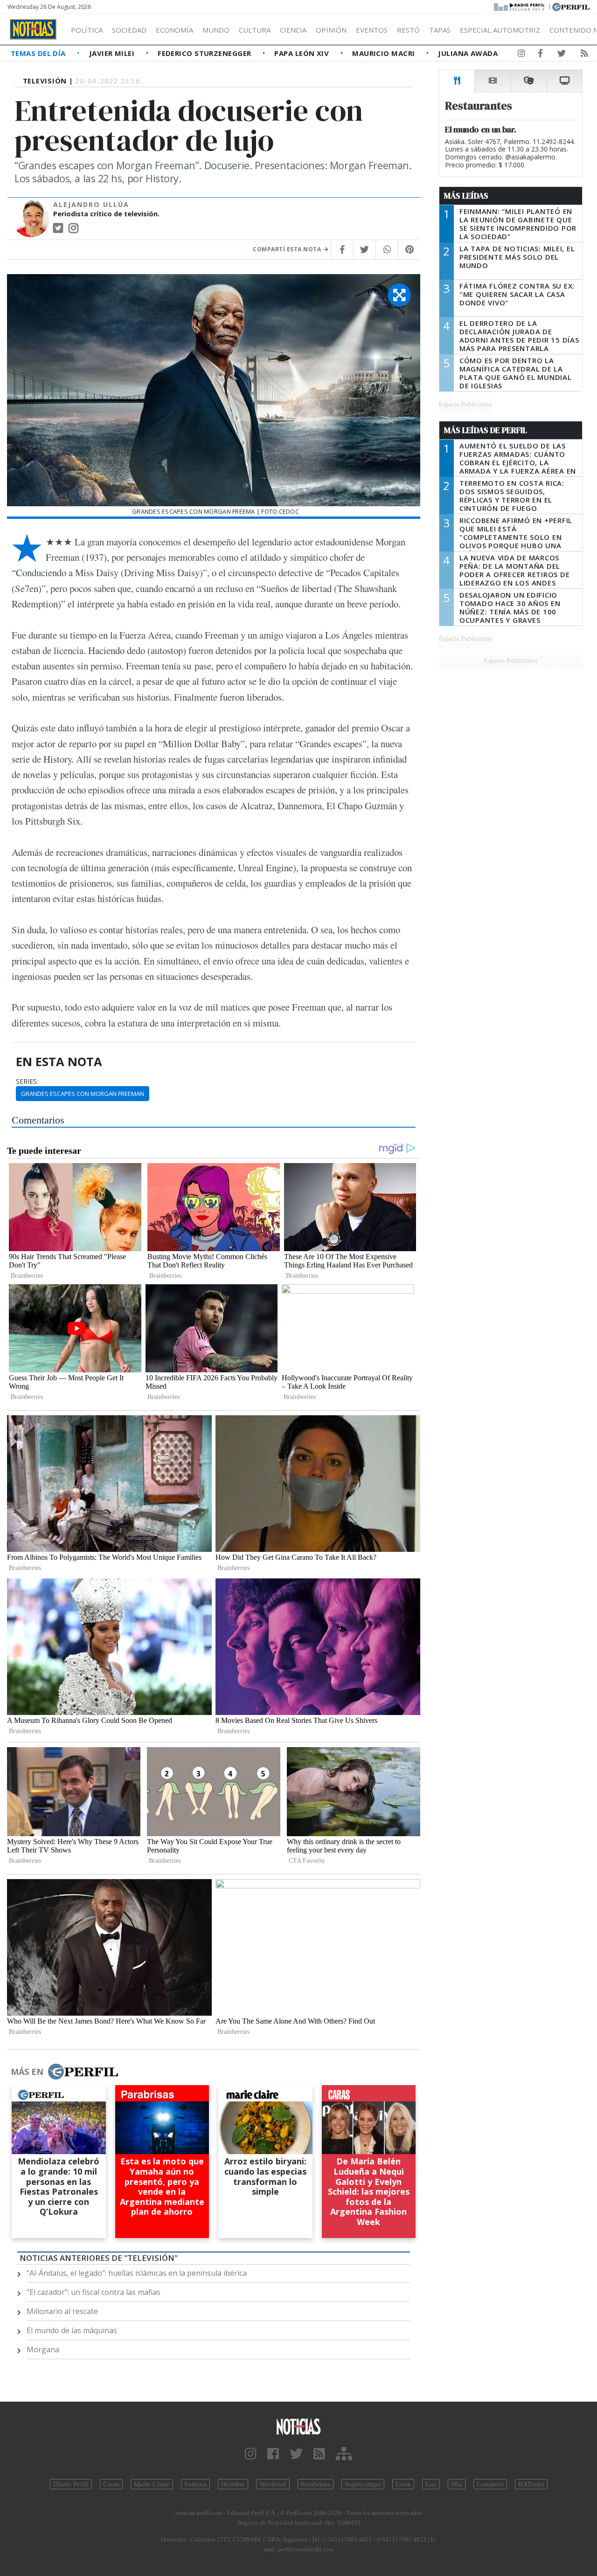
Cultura (255, 30)
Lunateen (490, 2484)
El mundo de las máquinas (72, 2330)
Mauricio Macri (385, 53)
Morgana (43, 2349)
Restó (408, 30)
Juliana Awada (468, 53)
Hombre (233, 2484)
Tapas (440, 30)
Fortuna (195, 2484)
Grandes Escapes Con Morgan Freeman (83, 1094)
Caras (111, 2484)
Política (87, 30)
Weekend (273, 2484)
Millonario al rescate (62, 2311)
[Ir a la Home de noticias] (298, 2426)
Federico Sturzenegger (205, 53)
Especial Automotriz (500, 30)
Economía (174, 30)
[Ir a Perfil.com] (571, 6)
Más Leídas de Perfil (486, 430)
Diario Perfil (71, 2484)
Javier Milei (113, 53)
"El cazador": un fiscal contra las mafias (94, 2292)
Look (403, 2484)
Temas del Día (39, 53)
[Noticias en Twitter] (562, 55)
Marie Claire (152, 2484)
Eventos (372, 30)
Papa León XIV (302, 53)
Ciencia (293, 30)
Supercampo (363, 2484)
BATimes (531, 2484)
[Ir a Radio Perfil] (520, 6)
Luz (431, 2484)
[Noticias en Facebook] (540, 55)
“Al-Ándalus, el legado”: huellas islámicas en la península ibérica (137, 2273)
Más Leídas (466, 196)
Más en (27, 2072)
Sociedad (129, 30)
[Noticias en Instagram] (521, 55)
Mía (457, 2484)
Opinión (331, 30)
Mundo (216, 30)
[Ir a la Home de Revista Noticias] (33, 29)
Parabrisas (316, 2484)
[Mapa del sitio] (344, 2454)
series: (27, 1081)
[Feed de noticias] (584, 55)
